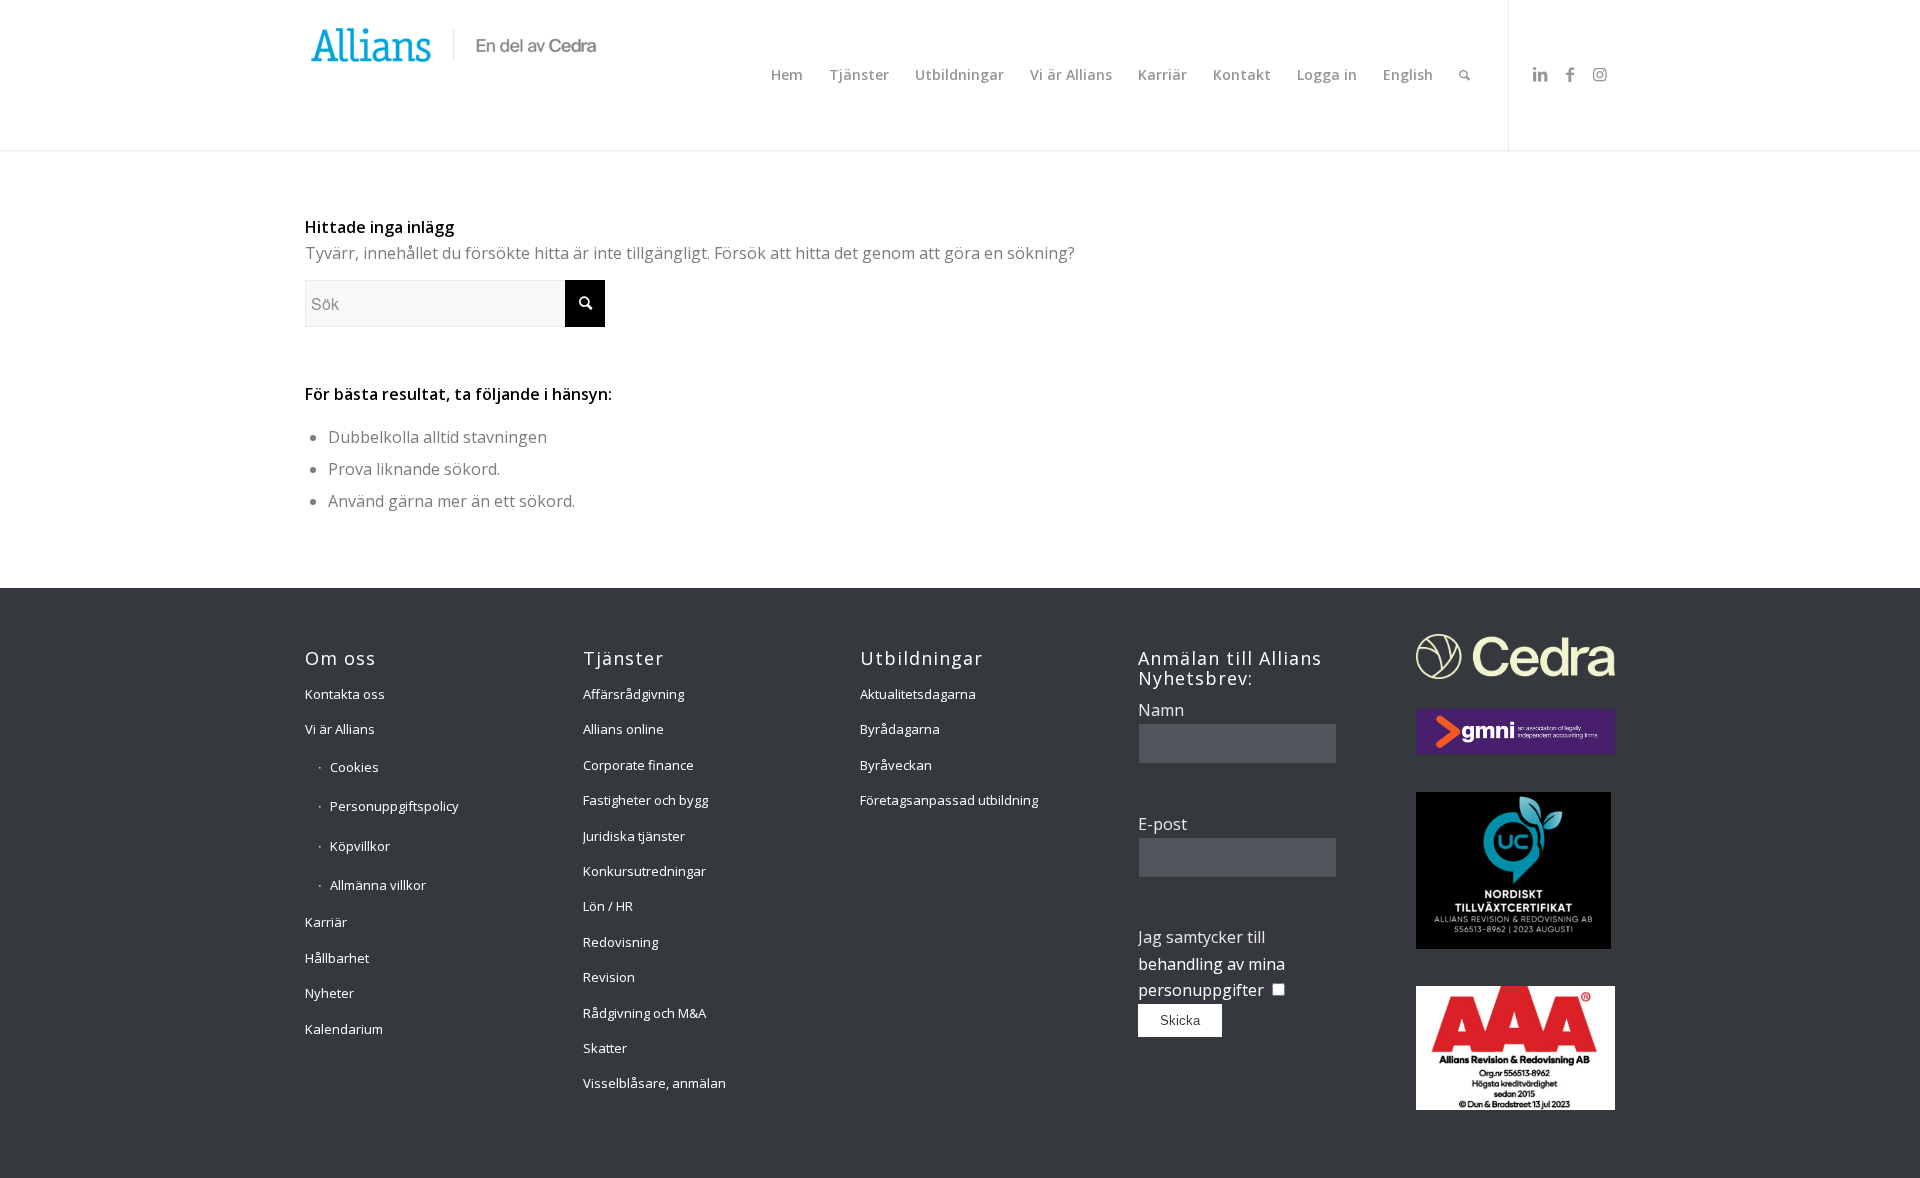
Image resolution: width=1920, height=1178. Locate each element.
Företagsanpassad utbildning (949, 800)
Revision (609, 977)
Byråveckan (896, 765)
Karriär (326, 922)
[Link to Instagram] (1600, 74)
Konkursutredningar (644, 871)
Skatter (605, 1048)
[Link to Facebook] (1570, 74)
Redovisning (620, 942)
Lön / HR (608, 906)
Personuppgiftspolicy (394, 806)
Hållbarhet (337, 958)
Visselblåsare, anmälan (654, 1083)
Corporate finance (638, 765)
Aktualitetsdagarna (918, 694)
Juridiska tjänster (634, 836)
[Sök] (1464, 75)
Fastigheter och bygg (645, 800)
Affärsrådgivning (633, 694)
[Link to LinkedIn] (1540, 74)
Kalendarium (344, 1029)
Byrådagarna (900, 729)
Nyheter (329, 993)
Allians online (623, 729)
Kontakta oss (345, 694)
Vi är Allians (340, 729)
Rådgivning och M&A (644, 1013)
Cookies (354, 767)
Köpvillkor (360, 846)
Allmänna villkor (378, 885)
